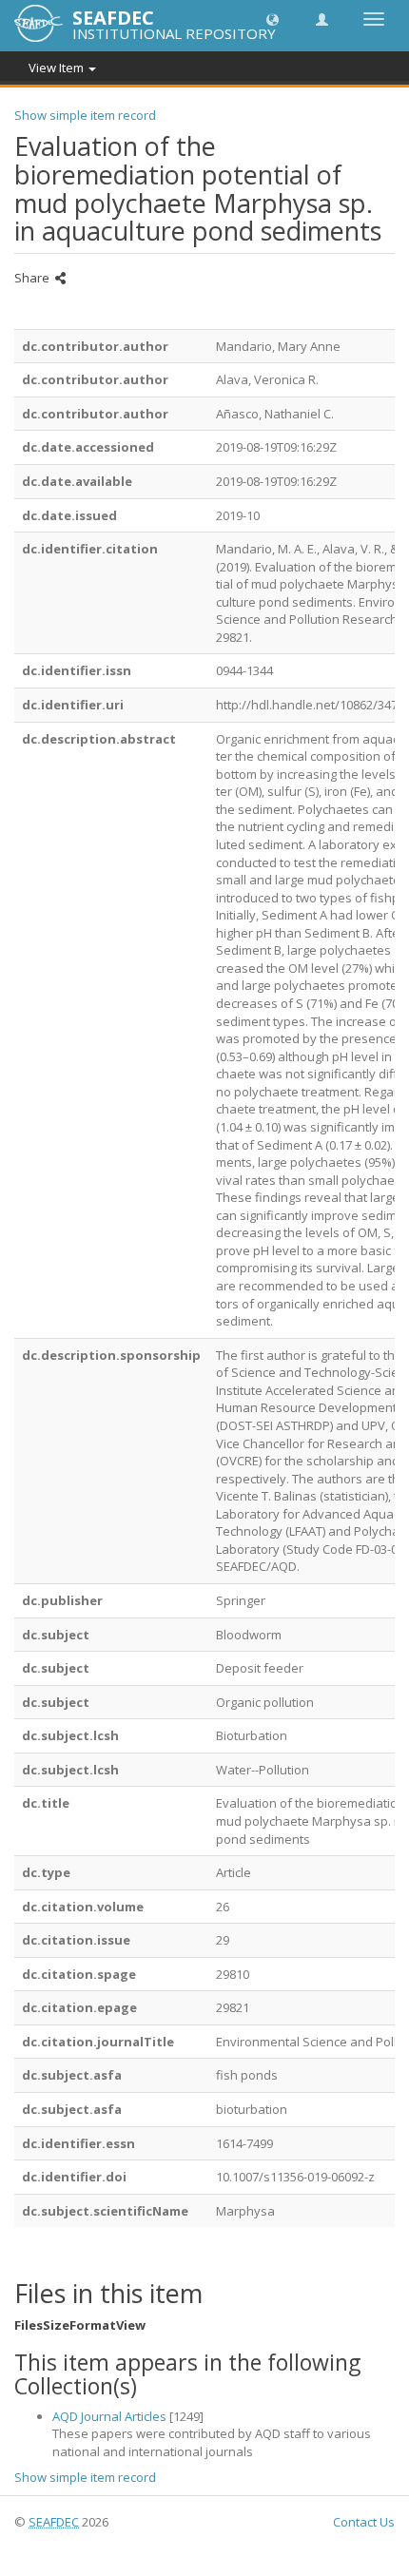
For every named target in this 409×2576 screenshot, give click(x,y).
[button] (273, 19)
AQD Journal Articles (109, 2416)
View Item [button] (58, 68)
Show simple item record (85, 115)
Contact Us (364, 2522)
